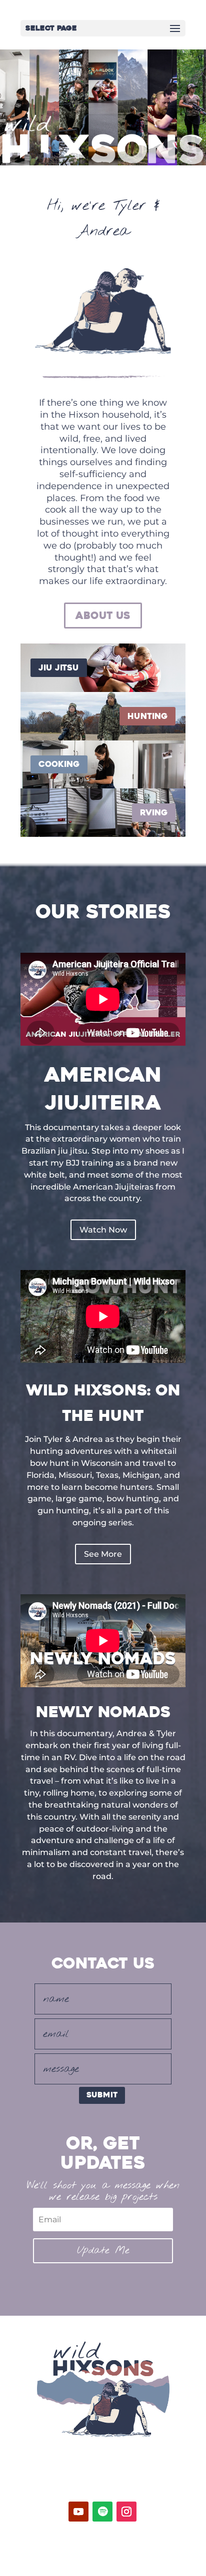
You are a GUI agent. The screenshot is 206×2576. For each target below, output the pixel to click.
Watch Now (103, 1230)
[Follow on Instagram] (126, 2512)
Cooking (59, 764)
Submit (102, 2095)
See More (103, 1554)
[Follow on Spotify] (102, 2512)
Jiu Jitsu (59, 668)
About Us (103, 616)
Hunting (147, 716)
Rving (154, 813)
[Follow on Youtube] (78, 2512)
